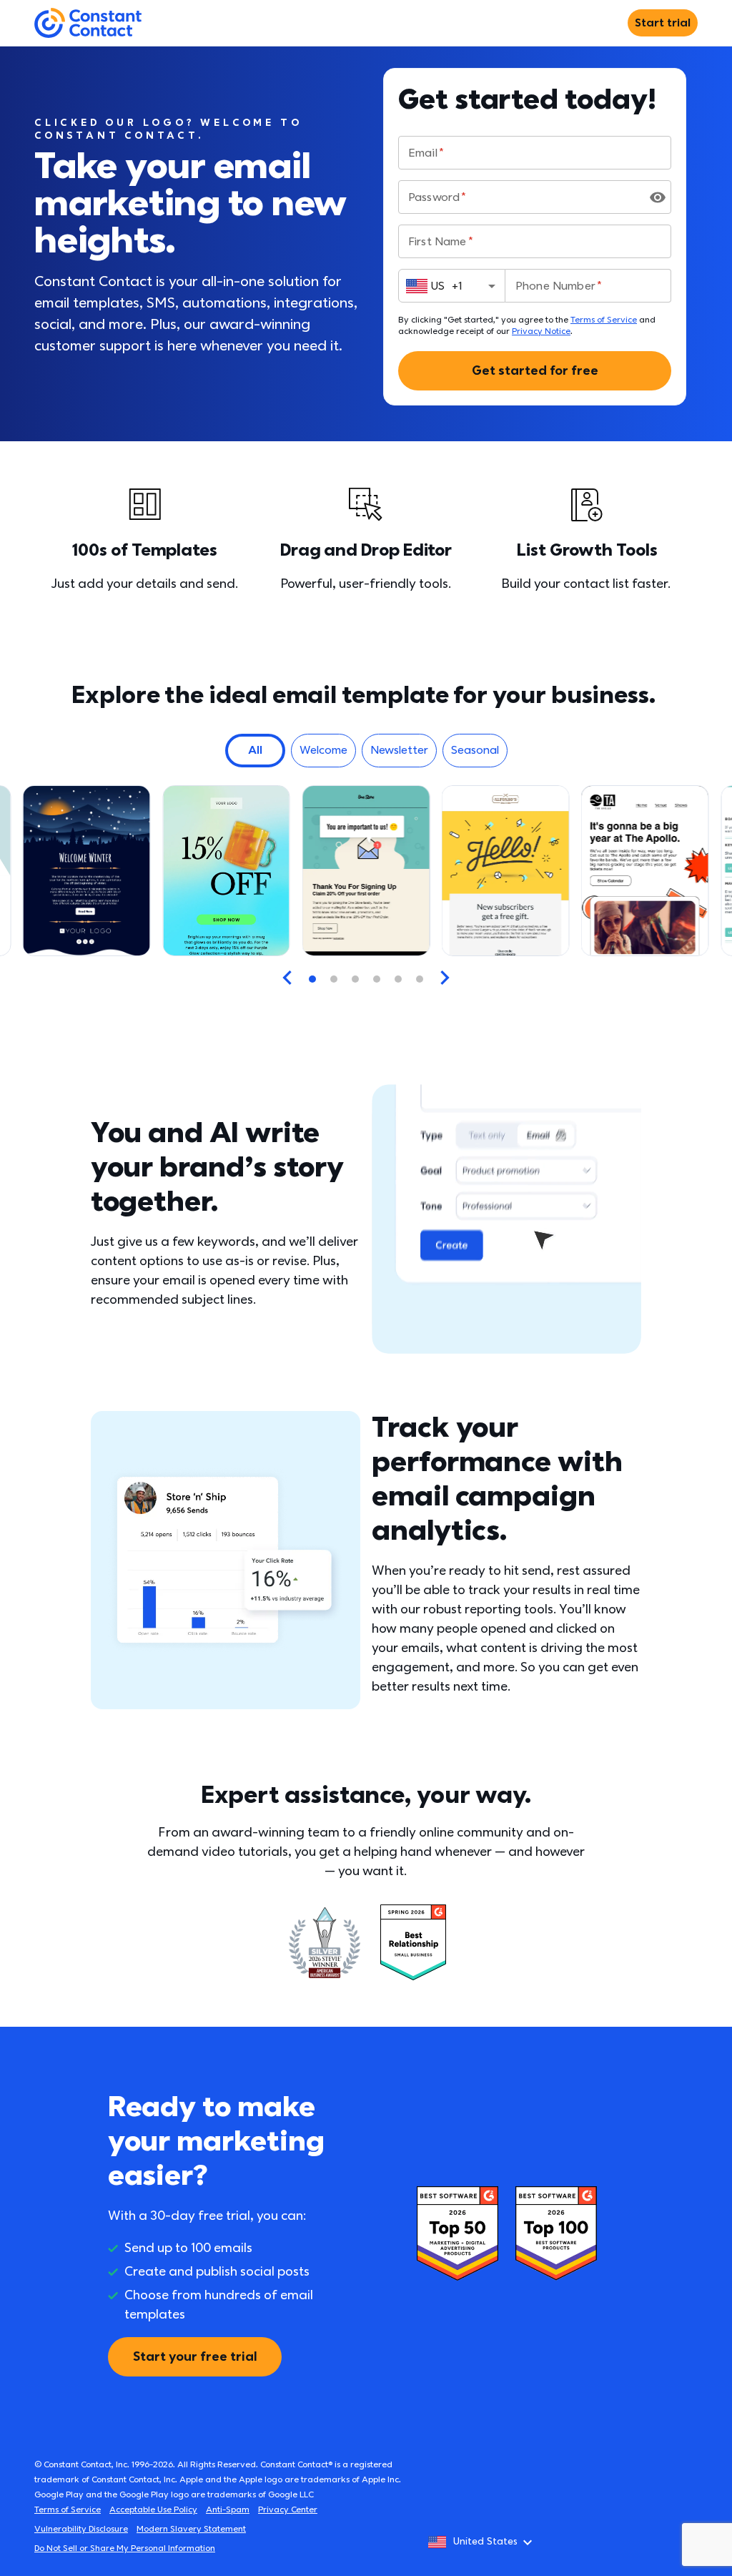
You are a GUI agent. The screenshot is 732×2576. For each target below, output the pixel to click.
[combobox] (452, 286)
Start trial (663, 23)
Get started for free (535, 371)
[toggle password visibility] (658, 197)
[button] (255, 751)
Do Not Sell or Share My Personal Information (125, 2548)
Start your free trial (195, 2357)
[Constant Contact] (88, 23)
